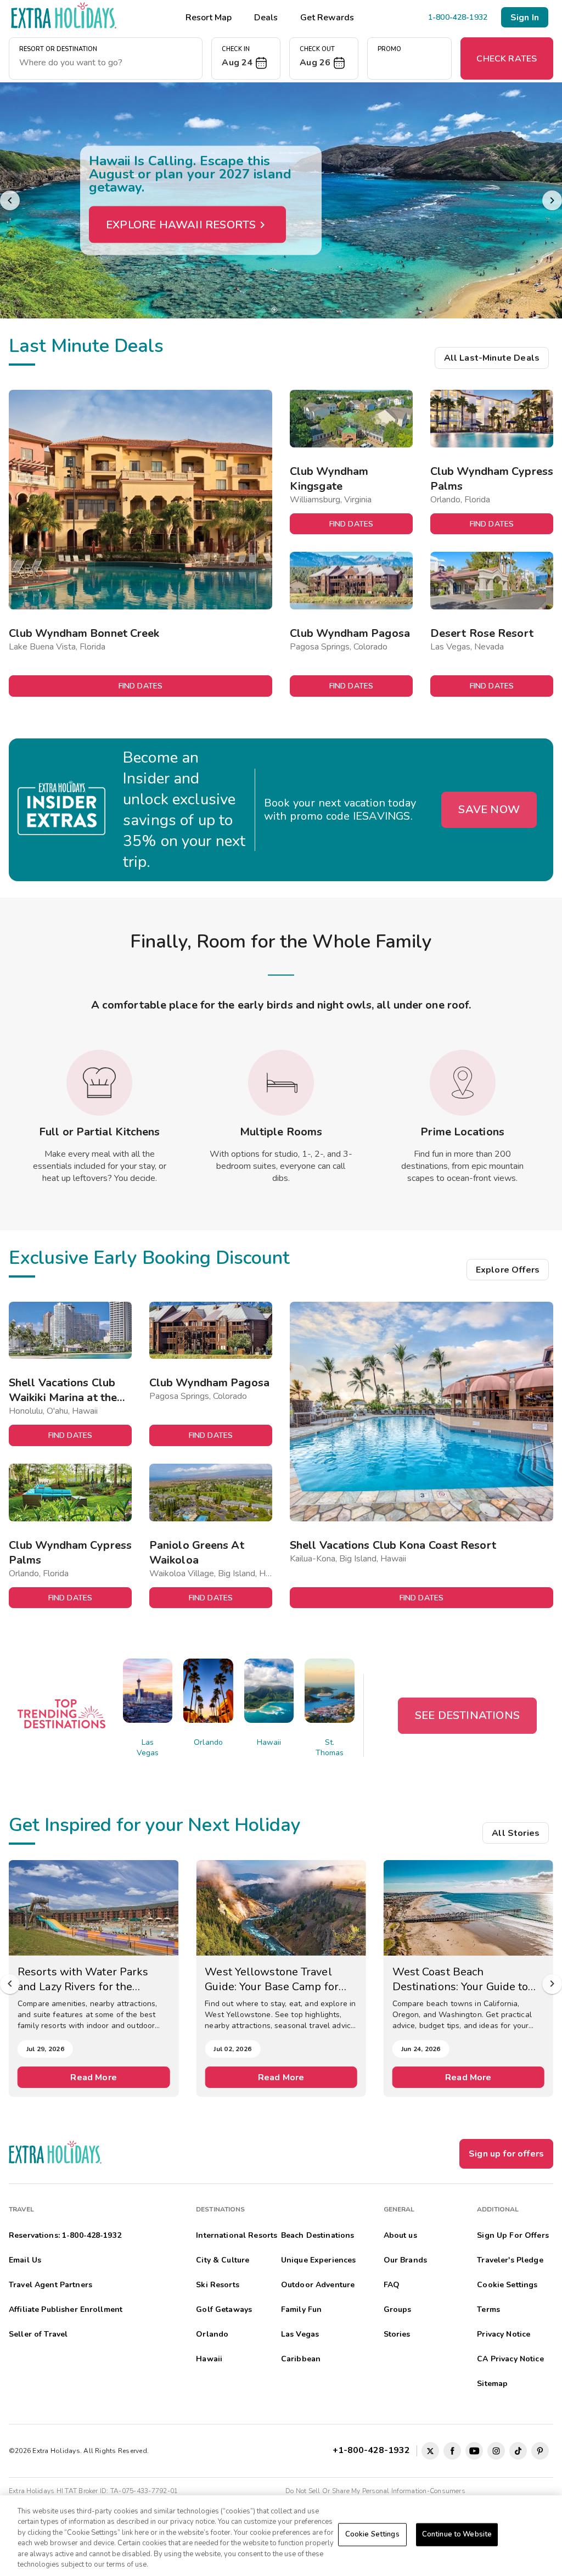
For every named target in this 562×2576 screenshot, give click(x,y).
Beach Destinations (318, 2235)
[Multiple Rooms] (281, 1083)
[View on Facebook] (452, 2451)
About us (400, 2235)
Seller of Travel (38, 2334)
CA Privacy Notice (510, 2359)
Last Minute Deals (86, 346)
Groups (398, 2309)
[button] (246, 58)
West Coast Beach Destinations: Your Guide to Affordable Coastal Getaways (466, 1979)
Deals (266, 18)
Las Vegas (148, 1748)
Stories (397, 2334)
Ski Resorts (218, 2285)
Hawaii (269, 1742)
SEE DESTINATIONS (467, 1715)
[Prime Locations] (463, 1083)
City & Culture (223, 2260)
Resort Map (209, 18)
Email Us (25, 2260)
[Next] (552, 200)
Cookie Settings (372, 2534)
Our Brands (405, 2260)
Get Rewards (327, 18)
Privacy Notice (504, 2334)
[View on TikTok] (518, 2451)
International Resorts (237, 2235)
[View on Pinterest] (540, 2451)
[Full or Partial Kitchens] (99, 1083)
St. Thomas (330, 1748)
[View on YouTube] (474, 2451)
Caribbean (301, 2359)
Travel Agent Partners (50, 2285)
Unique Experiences (319, 2260)
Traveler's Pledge (510, 2260)
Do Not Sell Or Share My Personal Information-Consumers (375, 2491)
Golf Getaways (224, 2309)
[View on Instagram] (496, 2451)
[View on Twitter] (430, 2451)
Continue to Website (457, 2534)
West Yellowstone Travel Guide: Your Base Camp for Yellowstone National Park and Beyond (272, 1979)
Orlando (208, 1742)
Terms (488, 2309)
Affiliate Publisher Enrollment (66, 2309)
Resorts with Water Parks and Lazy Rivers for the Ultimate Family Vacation (83, 1979)
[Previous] (10, 200)
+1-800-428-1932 (373, 2450)
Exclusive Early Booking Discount (149, 1258)
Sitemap (492, 2384)
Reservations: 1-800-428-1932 (65, 2235)
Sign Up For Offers (513, 2235)
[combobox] (106, 63)
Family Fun (301, 2309)
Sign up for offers (506, 2154)
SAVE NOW (489, 810)
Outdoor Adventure (318, 2285)
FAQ (392, 2285)
